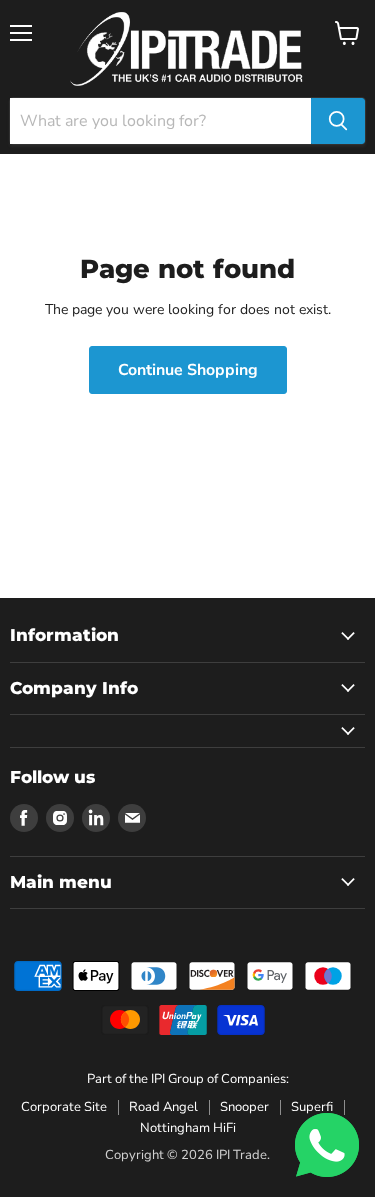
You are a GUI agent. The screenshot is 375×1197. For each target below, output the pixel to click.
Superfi (312, 1107)
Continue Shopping (188, 370)
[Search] (338, 121)
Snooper (244, 1107)
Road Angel (163, 1107)
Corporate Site (64, 1107)
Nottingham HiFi (188, 1128)
